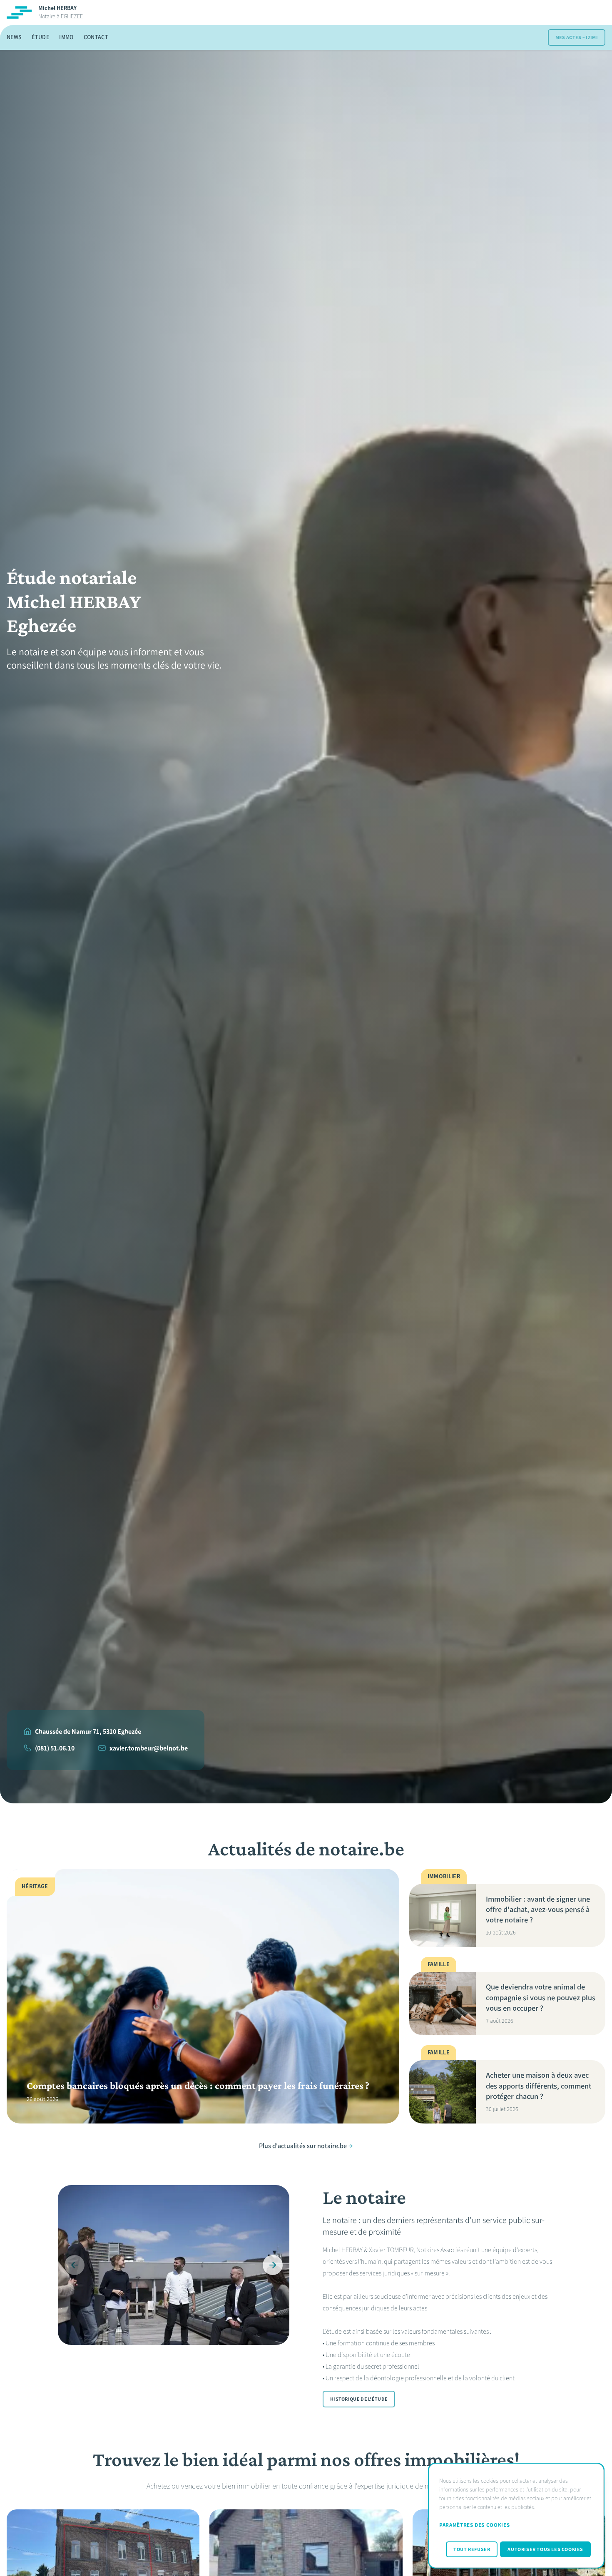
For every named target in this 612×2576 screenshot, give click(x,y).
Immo (66, 37)
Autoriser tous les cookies (545, 2549)
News (14, 37)
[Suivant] (273, 2265)
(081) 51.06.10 (55, 1748)
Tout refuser (472, 2549)
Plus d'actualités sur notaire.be (303, 2146)
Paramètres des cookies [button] (474, 2525)
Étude (40, 37)
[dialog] (516, 2516)
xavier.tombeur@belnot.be (149, 1748)
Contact (96, 37)
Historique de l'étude (359, 2399)
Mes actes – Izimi (577, 37)
